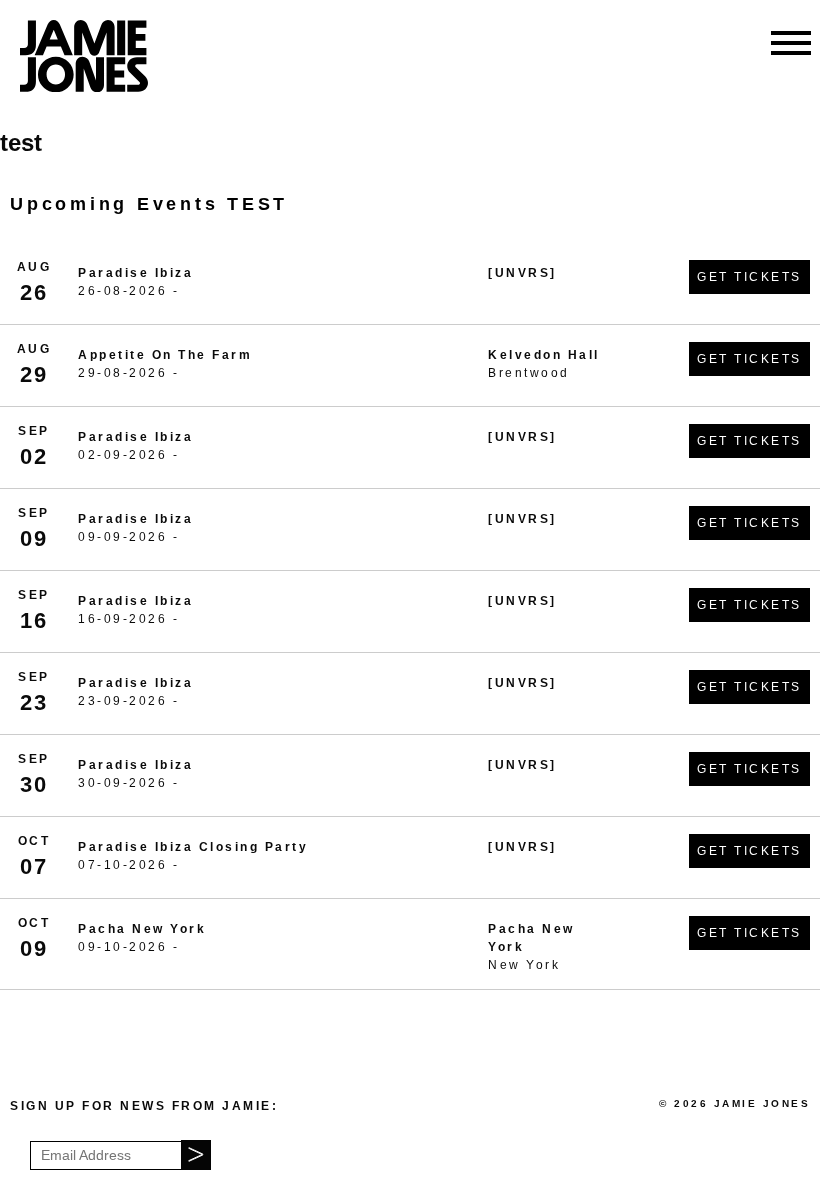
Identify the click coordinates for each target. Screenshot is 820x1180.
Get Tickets (749, 277)
